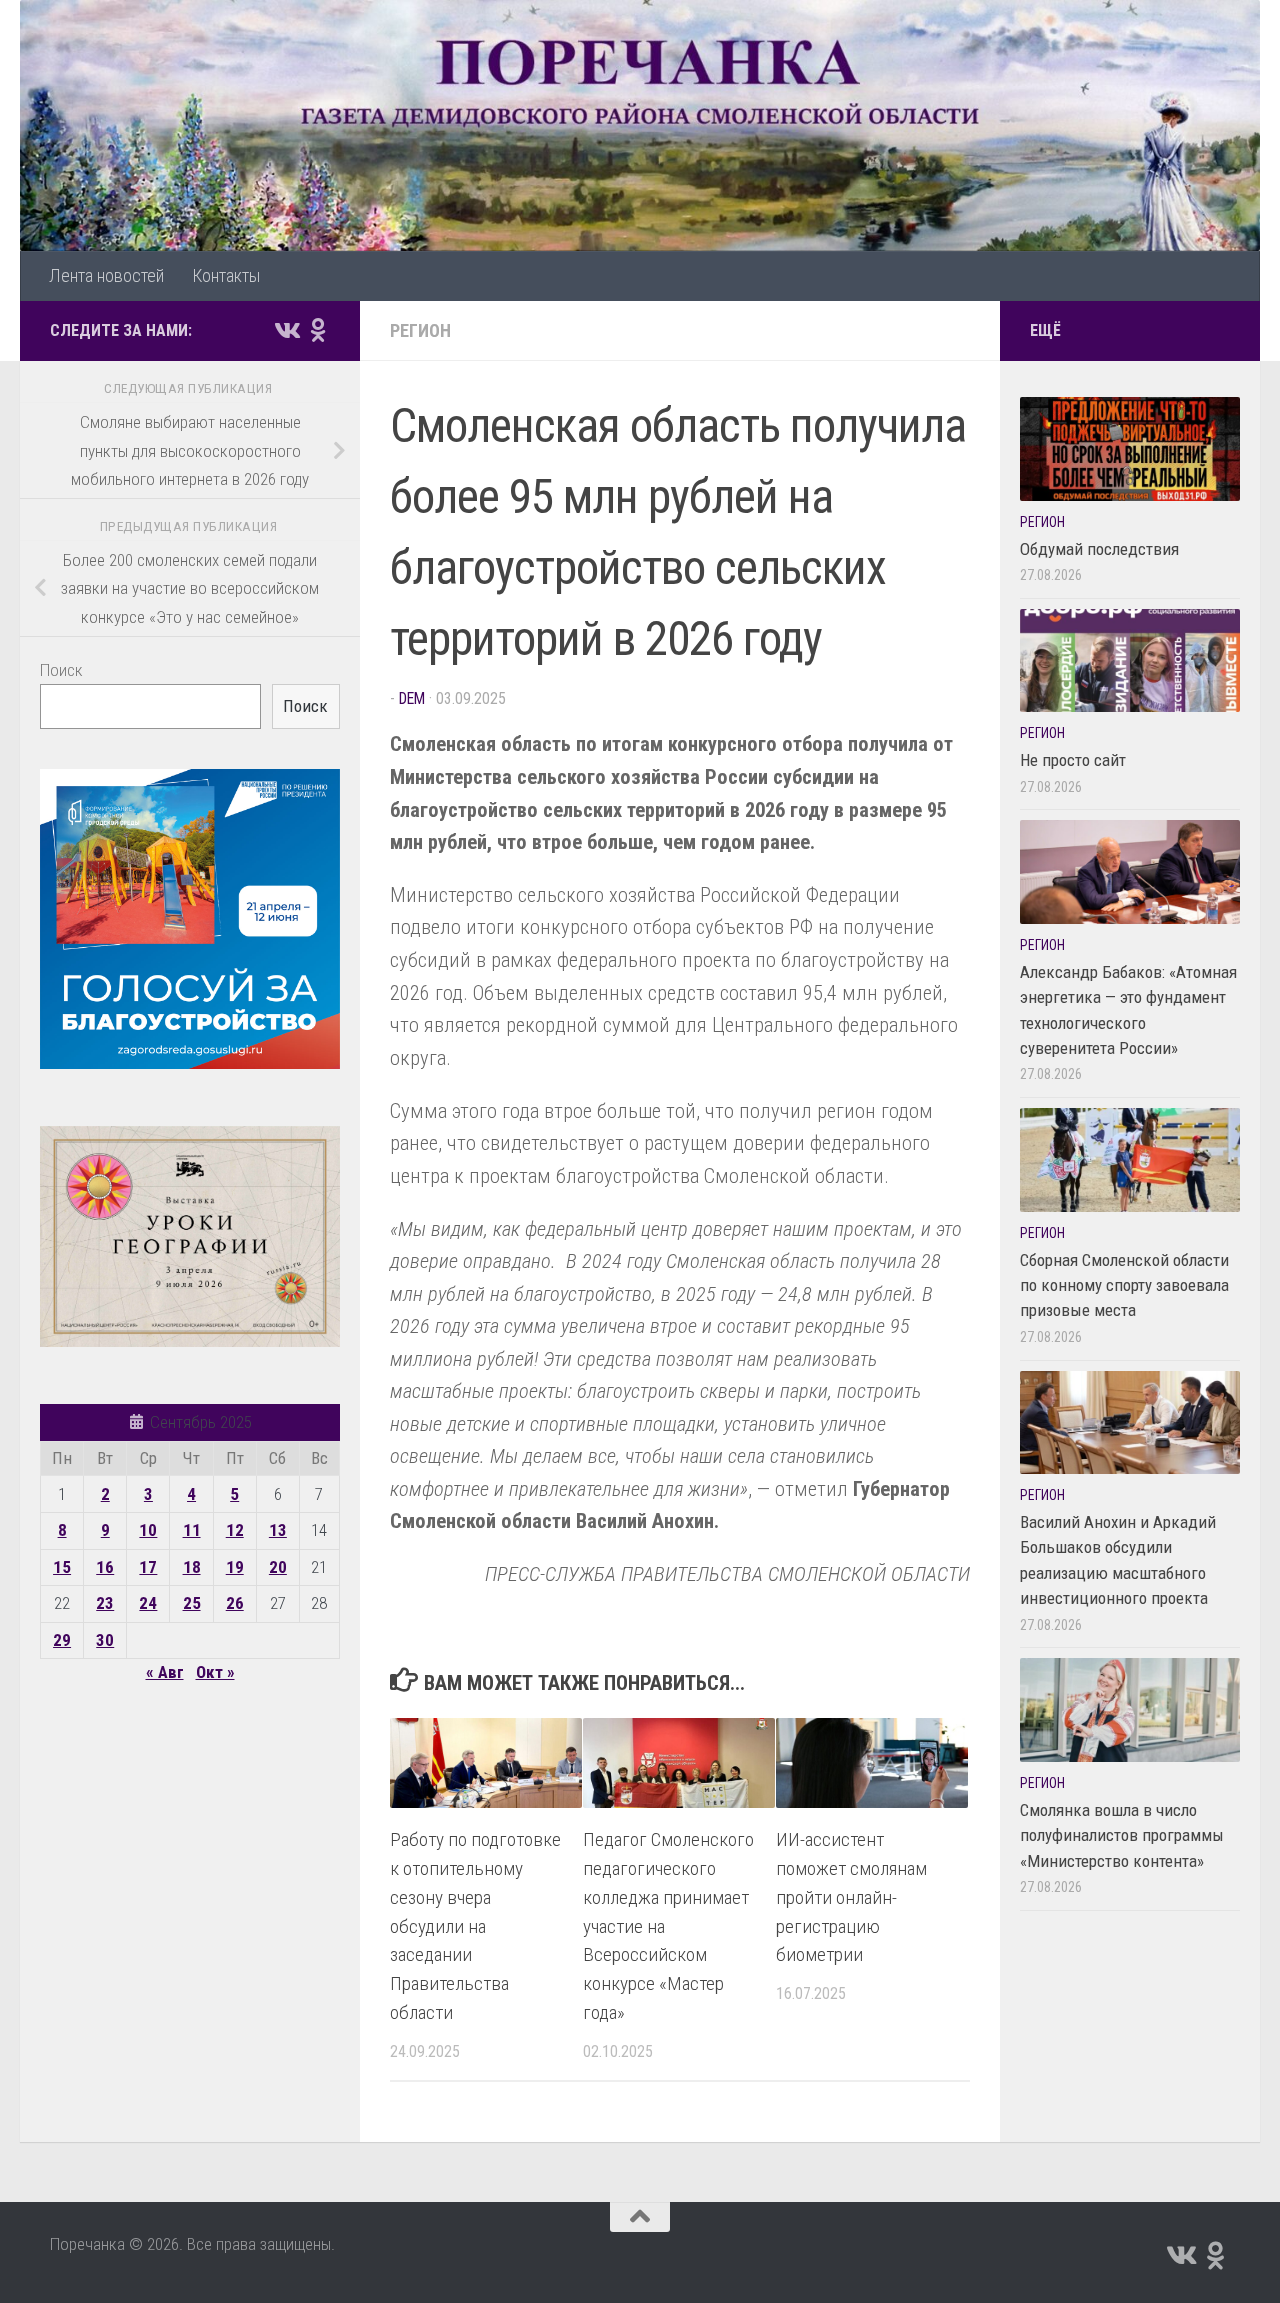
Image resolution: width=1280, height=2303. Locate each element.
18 (192, 1567)
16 (105, 1567)
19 (235, 1567)
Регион (420, 330)
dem (412, 698)
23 (105, 1603)
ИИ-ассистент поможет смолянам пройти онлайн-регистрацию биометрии (851, 1897)
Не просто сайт (1073, 760)
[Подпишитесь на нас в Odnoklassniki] (318, 330)
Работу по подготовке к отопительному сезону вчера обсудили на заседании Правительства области (475, 1926)
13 (278, 1530)
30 (105, 1640)
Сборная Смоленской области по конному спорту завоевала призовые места (1124, 1285)
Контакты (226, 275)
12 (235, 1530)
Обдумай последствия (1099, 549)
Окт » (215, 1672)
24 (148, 1603)
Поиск (61, 670)
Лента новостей (106, 275)
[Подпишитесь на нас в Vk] (286, 330)
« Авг (165, 1672)
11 (192, 1530)
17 (148, 1567)
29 (62, 1640)
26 (235, 1603)
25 (192, 1603)
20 (278, 1567)
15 (62, 1567)
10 (148, 1530)
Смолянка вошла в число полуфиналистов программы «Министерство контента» (1122, 1835)
